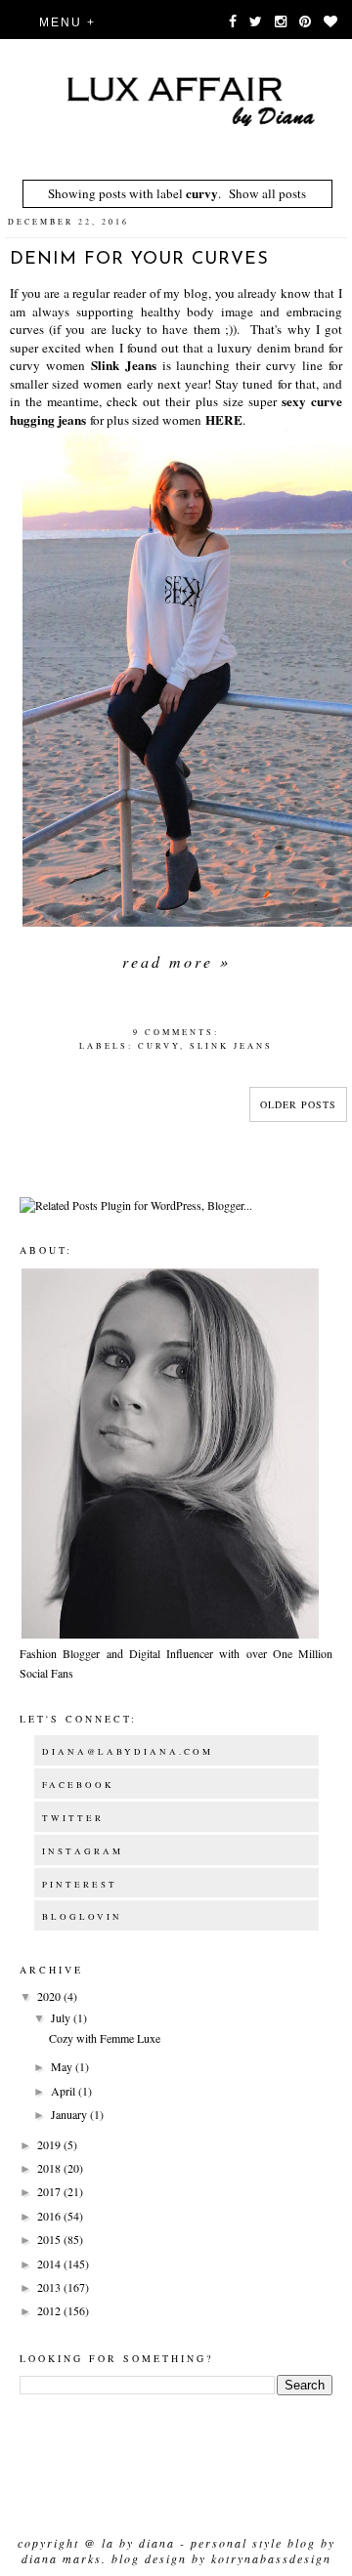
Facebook (78, 1785)
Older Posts (298, 1104)
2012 (50, 2310)
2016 (50, 2216)
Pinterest (80, 1885)
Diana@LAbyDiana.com (128, 1752)
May (63, 2066)
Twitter (73, 1818)
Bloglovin (82, 1917)
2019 (50, 2144)
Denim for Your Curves (139, 260)
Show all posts (267, 193)
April (65, 2091)
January (70, 2114)
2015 (50, 2239)
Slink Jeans (124, 365)
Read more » (176, 961)
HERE (224, 420)
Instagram (83, 1851)
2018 (50, 2168)
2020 (50, 1996)
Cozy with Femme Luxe (105, 2038)
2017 (50, 2191)
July (62, 2017)
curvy (159, 1045)
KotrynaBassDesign (271, 2558)
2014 (50, 2264)
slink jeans (231, 1045)
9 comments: (176, 1032)
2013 (50, 2287)
